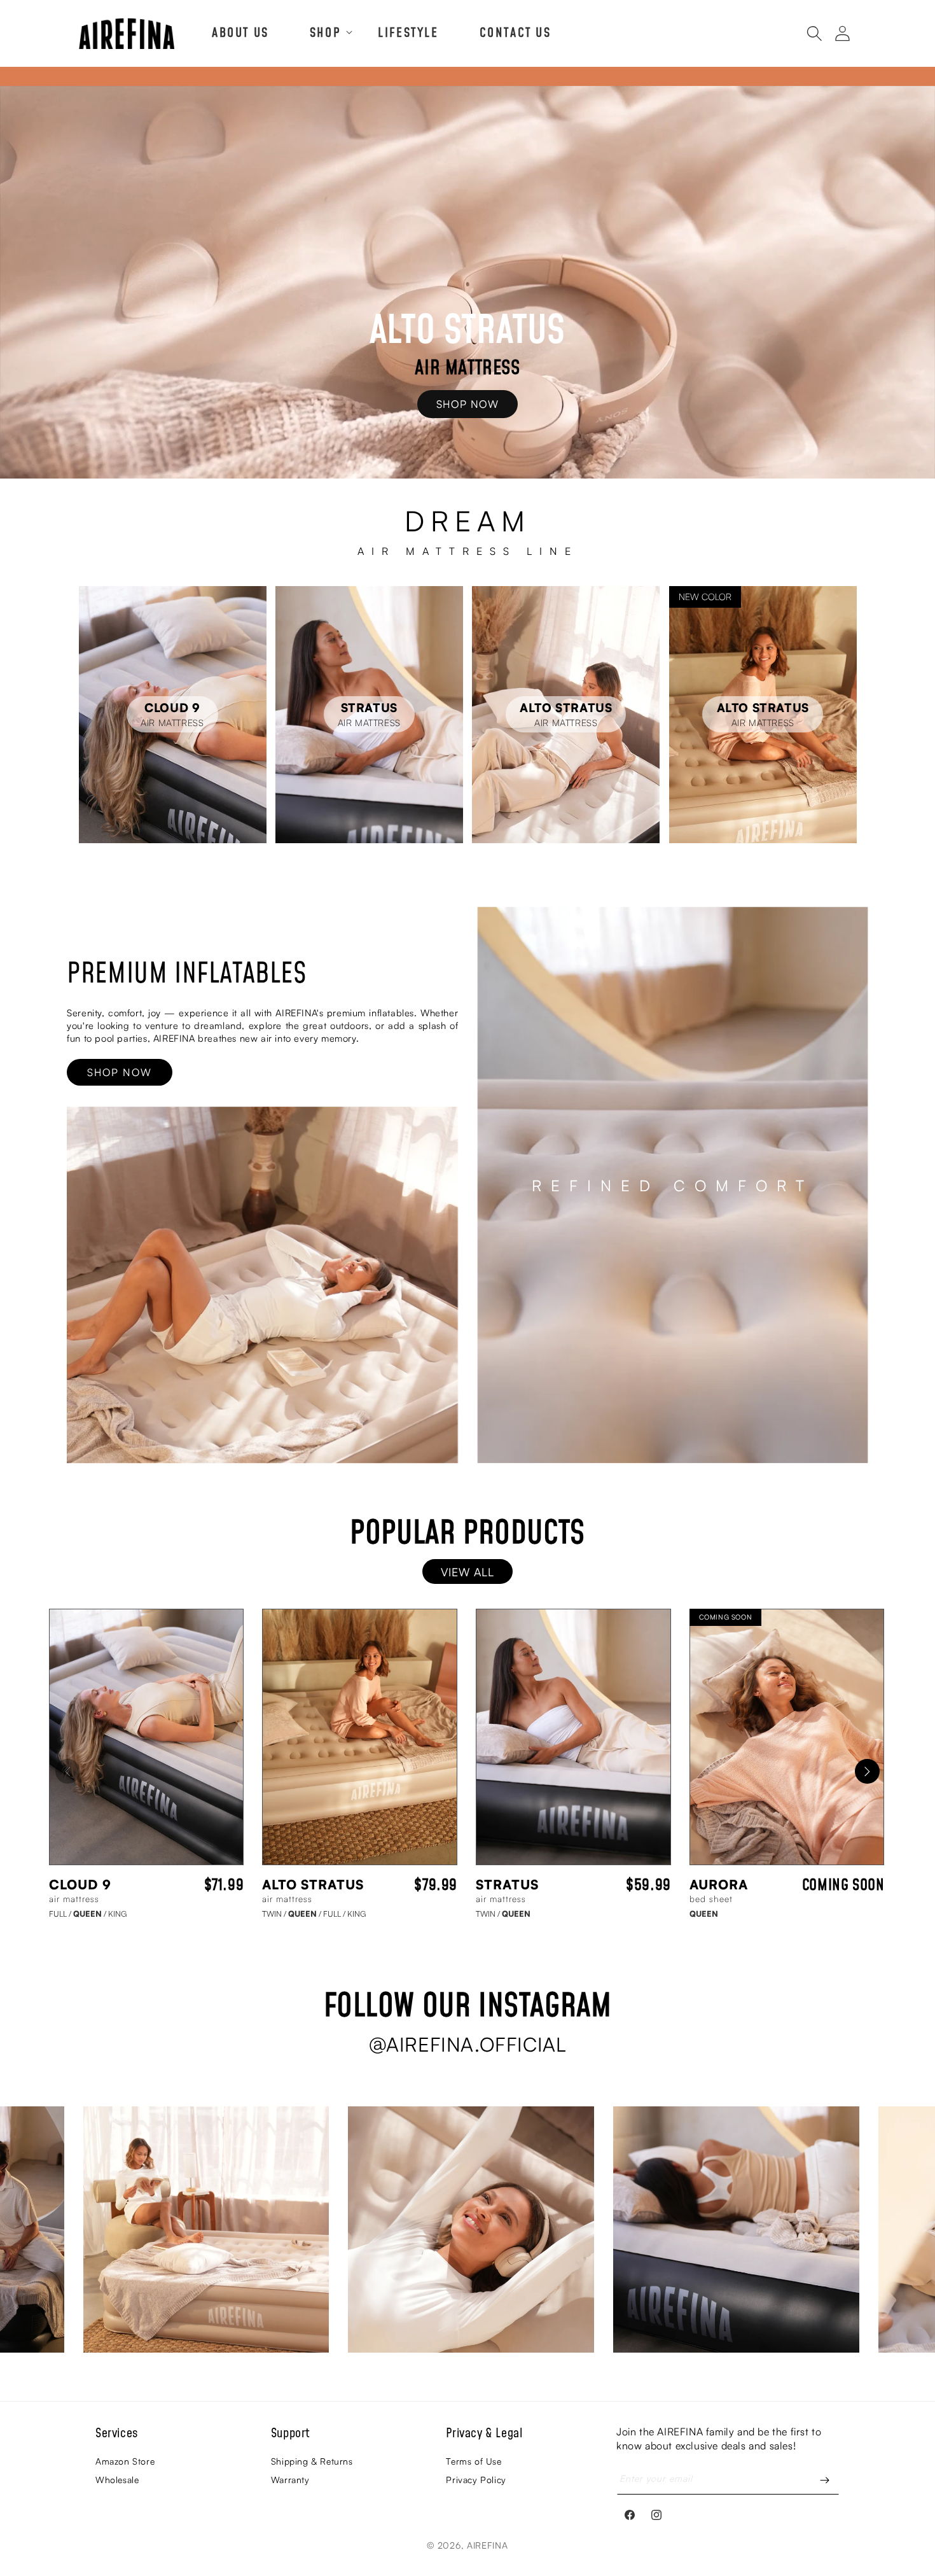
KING (117, 1914)
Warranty (290, 2480)
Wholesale (117, 2480)
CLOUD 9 (80, 1884)
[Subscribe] (825, 2480)
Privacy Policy (476, 2480)
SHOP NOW (468, 404)
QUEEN (90, 1914)
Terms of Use (474, 2461)
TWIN (274, 1914)
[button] (323, 32)
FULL (60, 1914)
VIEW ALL (468, 1572)
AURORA (719, 1884)
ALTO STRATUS (313, 1884)
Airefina (488, 2545)
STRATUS (507, 1884)
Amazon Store (125, 2461)
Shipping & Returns (312, 2461)
